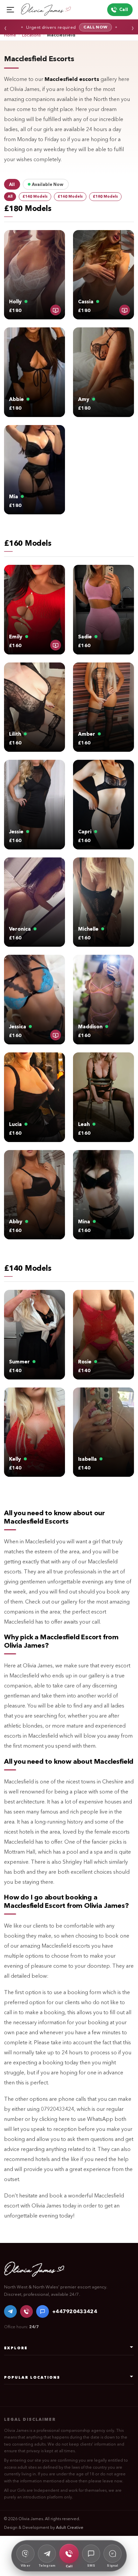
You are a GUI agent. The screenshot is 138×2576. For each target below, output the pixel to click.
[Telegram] (10, 2311)
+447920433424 (75, 2311)
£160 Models (70, 196)
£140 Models (35, 196)
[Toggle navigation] (10, 10)
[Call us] (26, 2311)
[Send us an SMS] (43, 2311)
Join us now (85, 27)
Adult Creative (70, 2527)
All (10, 196)
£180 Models (105, 196)
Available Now (48, 184)
